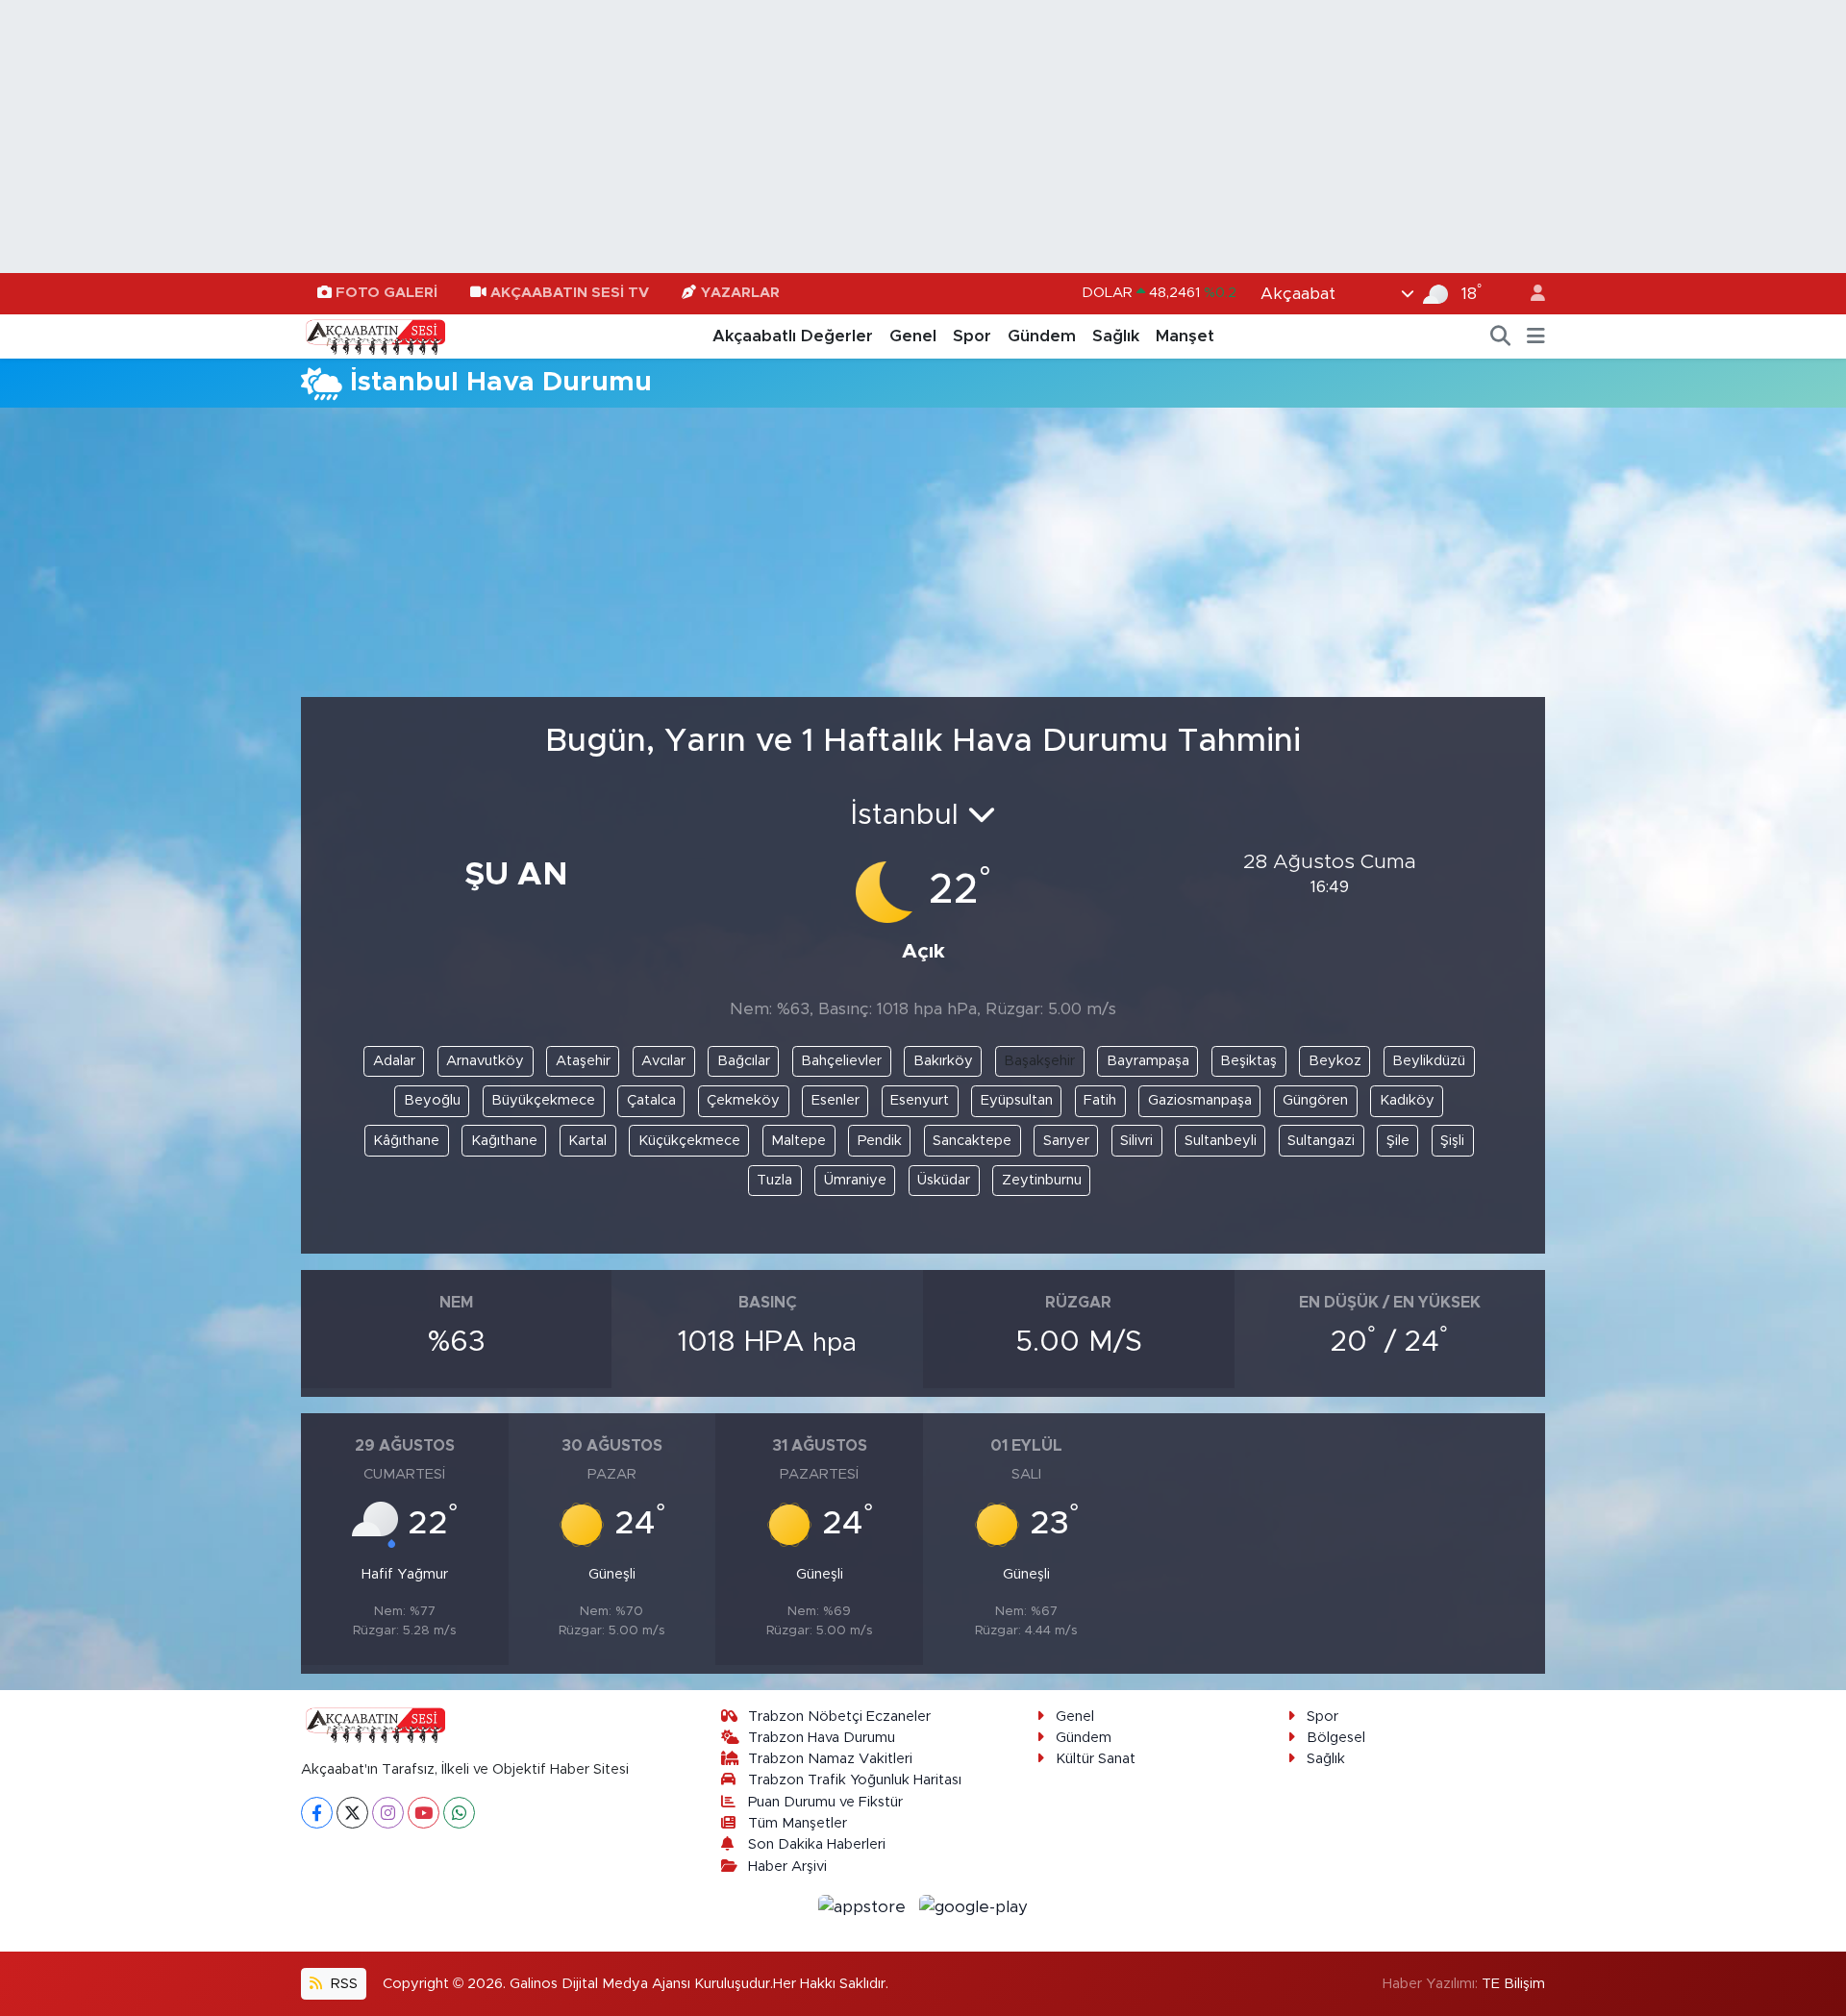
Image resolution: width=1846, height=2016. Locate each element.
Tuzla (774, 1180)
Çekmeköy (743, 1100)
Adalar (394, 1061)
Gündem (1042, 336)
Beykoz (1335, 1061)
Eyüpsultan (1017, 1100)
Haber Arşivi (787, 1867)
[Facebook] (317, 1813)
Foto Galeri (387, 293)
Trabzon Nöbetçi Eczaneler (839, 1717)
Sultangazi (1321, 1141)
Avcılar (663, 1061)
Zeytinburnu (1042, 1180)
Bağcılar (744, 1061)
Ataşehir (583, 1061)
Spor (972, 336)
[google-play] (974, 1906)
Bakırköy (943, 1061)
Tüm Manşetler (798, 1823)
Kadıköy (1407, 1100)
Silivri (1136, 1141)
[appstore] (865, 1906)
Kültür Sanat (1096, 1759)
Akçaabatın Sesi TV (570, 293)
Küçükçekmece (689, 1141)
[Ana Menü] (1536, 336)
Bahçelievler (841, 1061)
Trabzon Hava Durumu (822, 1738)
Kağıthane (504, 1141)
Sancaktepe (972, 1141)
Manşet (1185, 336)
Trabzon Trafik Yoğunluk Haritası (855, 1780)
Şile (1398, 1141)
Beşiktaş (1248, 1061)
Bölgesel (1336, 1738)
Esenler (836, 1100)
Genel (913, 336)
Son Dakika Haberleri (817, 1844)
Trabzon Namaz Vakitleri (830, 1759)
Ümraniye (855, 1180)
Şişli (1452, 1141)
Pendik (880, 1141)
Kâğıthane (406, 1141)
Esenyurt (920, 1100)
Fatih (1100, 1100)
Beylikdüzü (1429, 1061)
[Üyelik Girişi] (1530, 294)
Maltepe (798, 1141)
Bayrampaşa (1148, 1061)
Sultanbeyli (1221, 1141)
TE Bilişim (1513, 1984)
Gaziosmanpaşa (1200, 1100)
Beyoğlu (432, 1100)
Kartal (587, 1141)
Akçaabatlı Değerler (793, 336)
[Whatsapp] (459, 1813)
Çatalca (651, 1100)
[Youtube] (424, 1813)
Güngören (1315, 1100)
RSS (342, 1984)
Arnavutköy (485, 1061)
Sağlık (1116, 336)
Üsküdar (944, 1180)
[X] (352, 1813)
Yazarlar (740, 293)
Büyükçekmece (543, 1100)
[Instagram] (388, 1813)
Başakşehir (1039, 1061)
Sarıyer (1066, 1141)
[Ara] (1501, 336)
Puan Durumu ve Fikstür (825, 1802)
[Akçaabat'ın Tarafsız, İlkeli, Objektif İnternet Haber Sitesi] (373, 336)
